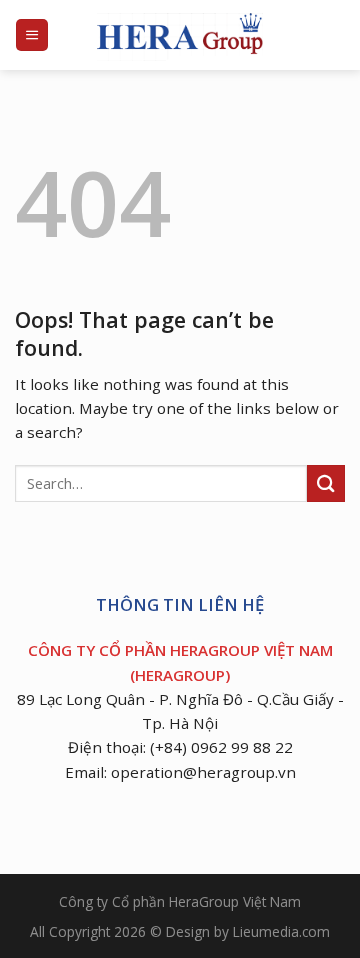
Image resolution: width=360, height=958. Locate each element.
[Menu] (32, 34)
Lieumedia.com (281, 931)
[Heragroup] (180, 35)
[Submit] (326, 483)
